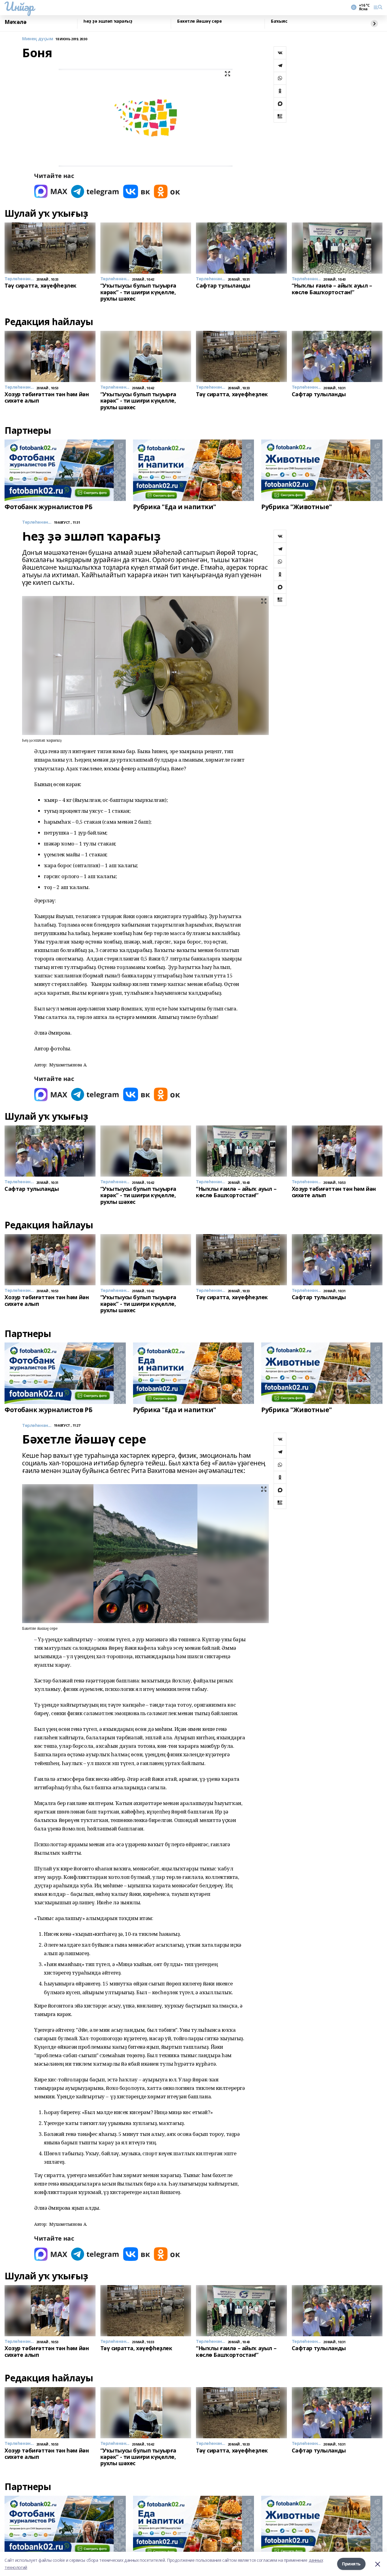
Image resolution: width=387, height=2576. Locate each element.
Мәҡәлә (15, 22)
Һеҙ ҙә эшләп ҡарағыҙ (108, 21)
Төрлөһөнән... (37, 522)
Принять (351, 2564)
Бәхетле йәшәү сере (199, 21)
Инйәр (19, 6)
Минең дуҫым (37, 39)
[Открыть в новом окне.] (51, 191)
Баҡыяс (279, 21)
